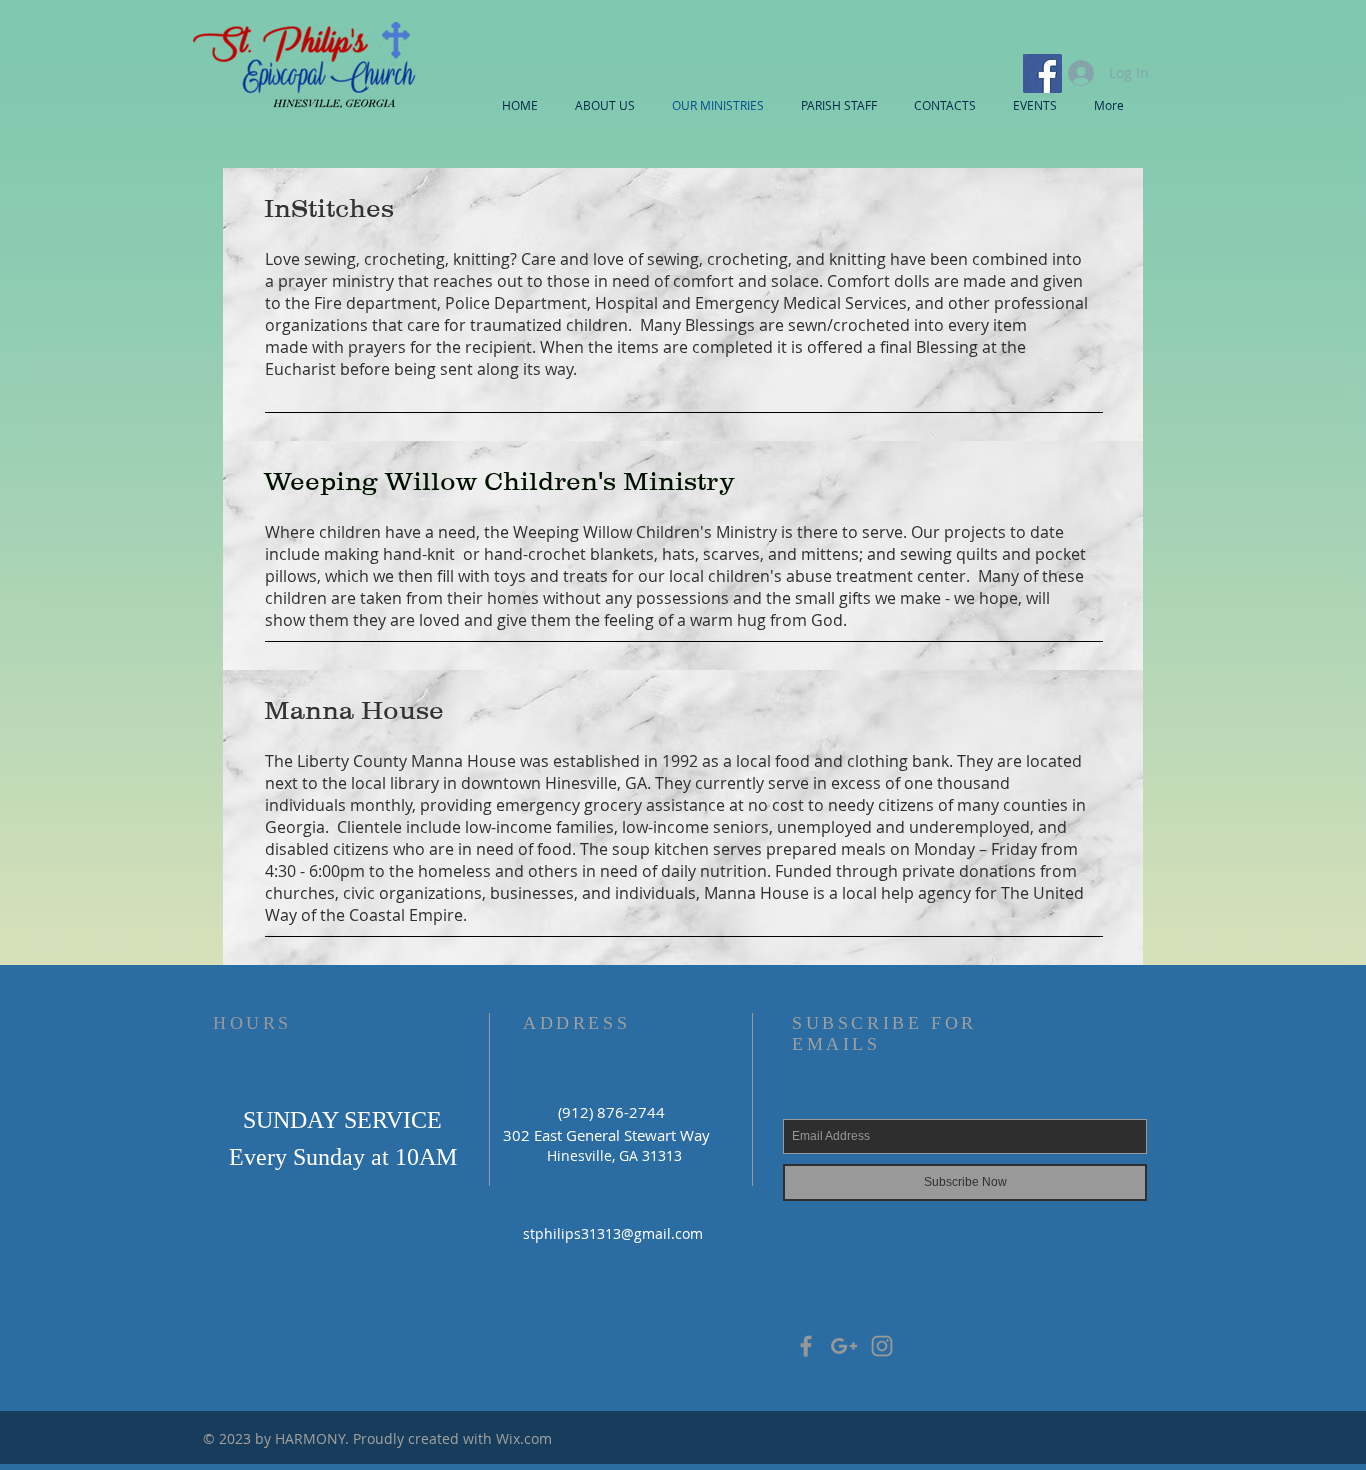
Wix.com (524, 1438)
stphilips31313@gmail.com (613, 1233)
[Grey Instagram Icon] (882, 1346)
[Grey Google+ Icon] (844, 1346)
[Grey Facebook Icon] (806, 1346)
